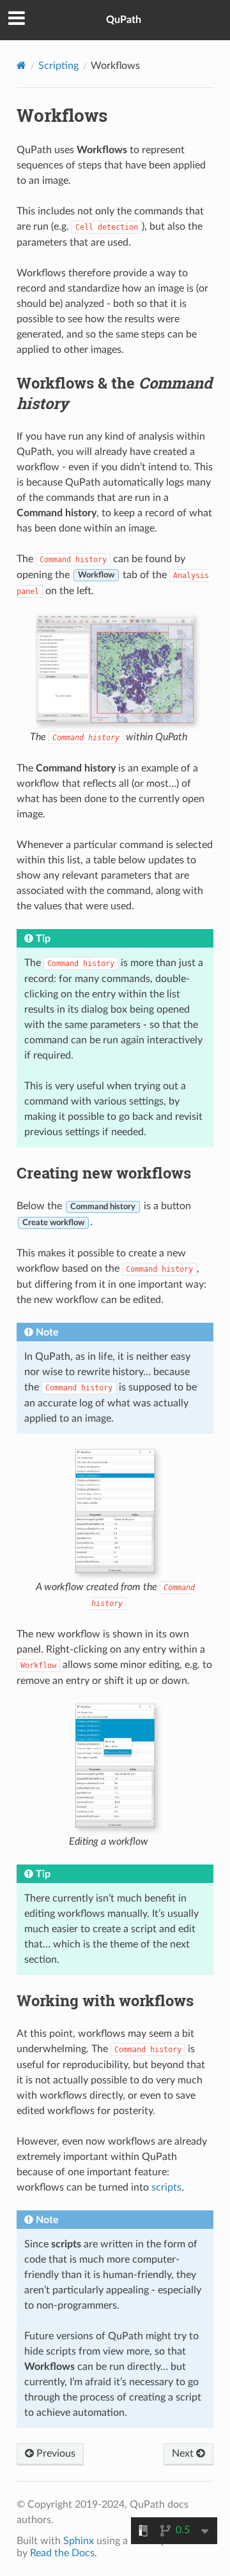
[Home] (21, 65)
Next (184, 2453)
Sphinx (79, 2541)
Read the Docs (62, 2553)
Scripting (58, 66)
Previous (55, 2453)
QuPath (124, 20)
